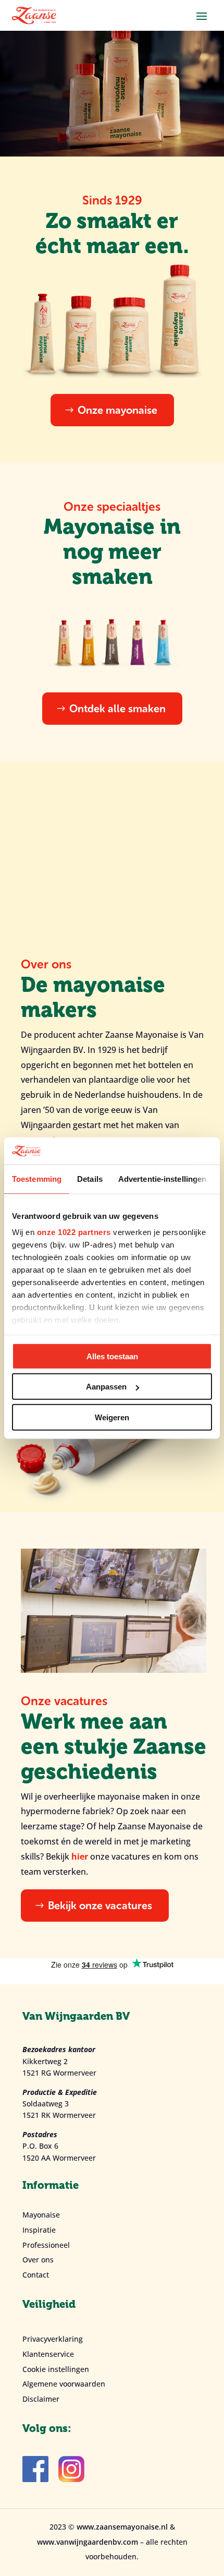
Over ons (38, 2260)
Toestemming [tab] (37, 1179)
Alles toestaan (112, 1356)
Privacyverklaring (53, 2339)
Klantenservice (48, 2354)
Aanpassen (106, 1387)
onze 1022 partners (74, 1232)
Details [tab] (90, 1179)
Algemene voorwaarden (64, 2384)
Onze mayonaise (117, 410)
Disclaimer (41, 2399)
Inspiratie (39, 2230)
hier (80, 1856)
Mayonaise (41, 2215)
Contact (36, 2275)
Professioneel (46, 2245)
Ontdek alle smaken (117, 709)
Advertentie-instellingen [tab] (162, 1179)
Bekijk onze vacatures (100, 1906)
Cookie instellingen (56, 2369)
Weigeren (112, 1417)
